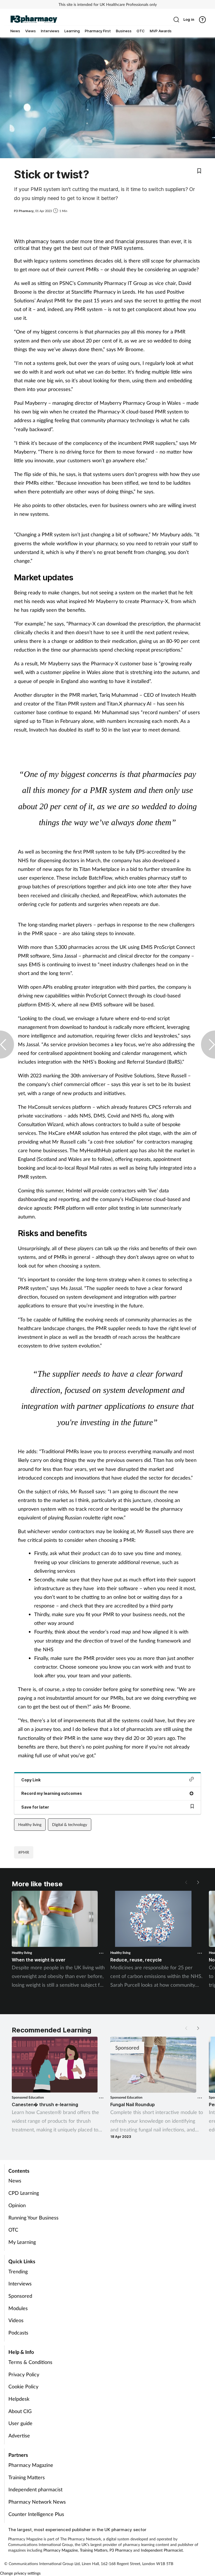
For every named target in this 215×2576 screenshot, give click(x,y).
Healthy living (30, 1824)
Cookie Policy (23, 2386)
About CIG (20, 2411)
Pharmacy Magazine (31, 2465)
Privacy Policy (24, 2374)
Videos (16, 2320)
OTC (13, 2230)
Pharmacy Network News (37, 2502)
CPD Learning (24, 2193)
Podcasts (18, 2333)
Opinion (17, 2205)
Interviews (20, 2283)
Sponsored (20, 2296)
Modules (18, 2308)
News (15, 2181)
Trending (18, 2271)
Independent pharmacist (35, 2489)
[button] (198, 1882)
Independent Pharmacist (162, 2550)
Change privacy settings (20, 2573)
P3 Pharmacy (121, 2550)
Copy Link (31, 1780)
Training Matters (27, 2477)
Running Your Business (33, 2218)
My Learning (22, 2242)
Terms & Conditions (30, 2362)
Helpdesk (19, 2399)
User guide (20, 2423)
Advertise (19, 2435)
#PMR (24, 1852)
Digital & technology (70, 1824)
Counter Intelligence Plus (36, 2514)
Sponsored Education (28, 2097)
